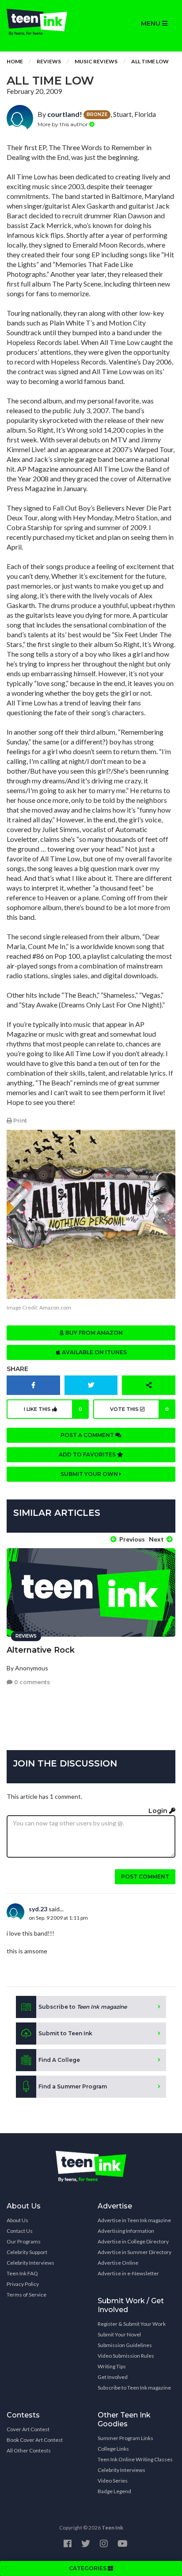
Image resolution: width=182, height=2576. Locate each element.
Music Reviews (96, 61)
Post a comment (88, 1435)
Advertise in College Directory (133, 2241)
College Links (113, 2449)
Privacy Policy (23, 2284)
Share (17, 1369)
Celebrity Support (27, 2252)
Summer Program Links (125, 2438)
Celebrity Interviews (30, 2263)
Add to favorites (88, 1455)
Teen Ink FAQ (22, 2273)
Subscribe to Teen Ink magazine (134, 2388)
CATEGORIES (88, 2568)
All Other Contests (29, 2450)
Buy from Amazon (93, 1333)
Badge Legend (114, 2491)
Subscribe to (83, 2007)
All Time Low (150, 61)
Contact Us (20, 2231)
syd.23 (38, 1909)
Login (159, 1811)
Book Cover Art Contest (35, 2440)
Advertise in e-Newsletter (128, 2273)
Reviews (49, 61)
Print (19, 1121)
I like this (53, 1409)
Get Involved (113, 2377)
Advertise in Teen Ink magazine (134, 2220)
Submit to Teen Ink (65, 2033)
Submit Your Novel (119, 2334)
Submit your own (90, 1474)
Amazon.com (55, 1307)
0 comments (31, 1682)
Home (15, 61)
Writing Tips (112, 2366)
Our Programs (24, 2241)
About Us (17, 2220)
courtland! (65, 114)
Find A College (59, 2060)
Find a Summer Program (73, 2086)
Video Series (113, 2481)
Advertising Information (126, 2231)
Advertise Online (118, 2263)
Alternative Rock (41, 1650)
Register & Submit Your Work (132, 2324)
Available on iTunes (94, 1352)
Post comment (145, 1877)
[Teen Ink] (45, 22)
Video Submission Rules (126, 2356)
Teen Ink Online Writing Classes (135, 2459)
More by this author (63, 124)
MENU (152, 23)
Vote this (140, 1409)
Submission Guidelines (125, 2345)
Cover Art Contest (28, 2429)
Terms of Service (27, 2295)
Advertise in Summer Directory (135, 2252)
